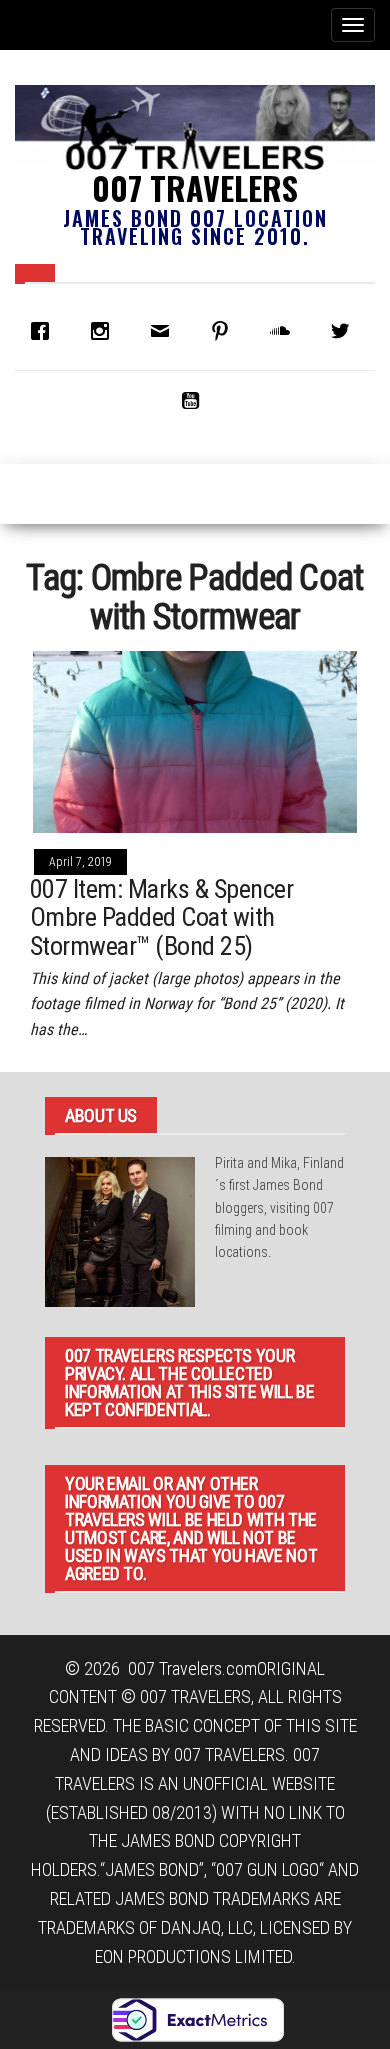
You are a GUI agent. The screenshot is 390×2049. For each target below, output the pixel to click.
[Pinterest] (225, 331)
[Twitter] (345, 331)
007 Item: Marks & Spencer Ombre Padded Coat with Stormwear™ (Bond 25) (161, 917)
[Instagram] (105, 331)
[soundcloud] (285, 331)
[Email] (165, 331)
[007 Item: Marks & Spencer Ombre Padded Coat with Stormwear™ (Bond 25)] (195, 740)
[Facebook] (45, 331)
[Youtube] (195, 400)
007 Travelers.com (192, 1668)
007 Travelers (195, 187)
